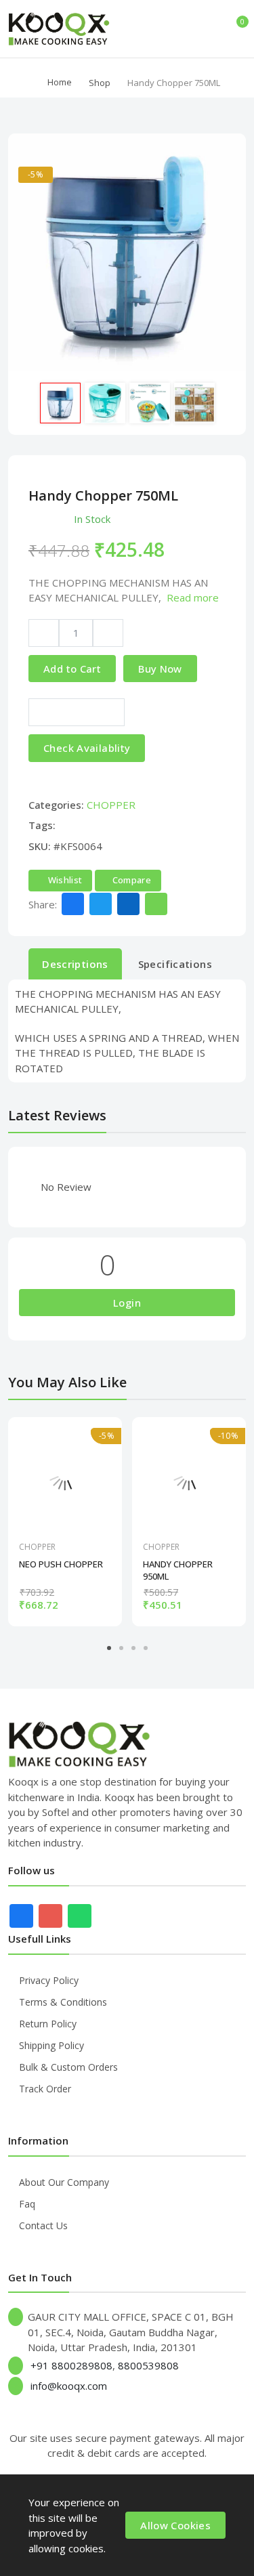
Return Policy (48, 2024)
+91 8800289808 (71, 2365)
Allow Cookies (175, 2525)
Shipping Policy (51, 2045)
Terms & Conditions (63, 2002)
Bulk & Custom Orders (68, 2067)
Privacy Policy (49, 1980)
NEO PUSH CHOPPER (61, 1564)
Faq (27, 2204)
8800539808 (148, 2365)
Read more (193, 597)
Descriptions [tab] (75, 964)
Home (60, 82)
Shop (100, 83)
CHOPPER (111, 805)
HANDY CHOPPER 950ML (178, 1570)
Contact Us (43, 2225)
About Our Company (64, 2182)
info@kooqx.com (69, 2386)
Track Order (45, 2089)
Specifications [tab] (175, 964)
